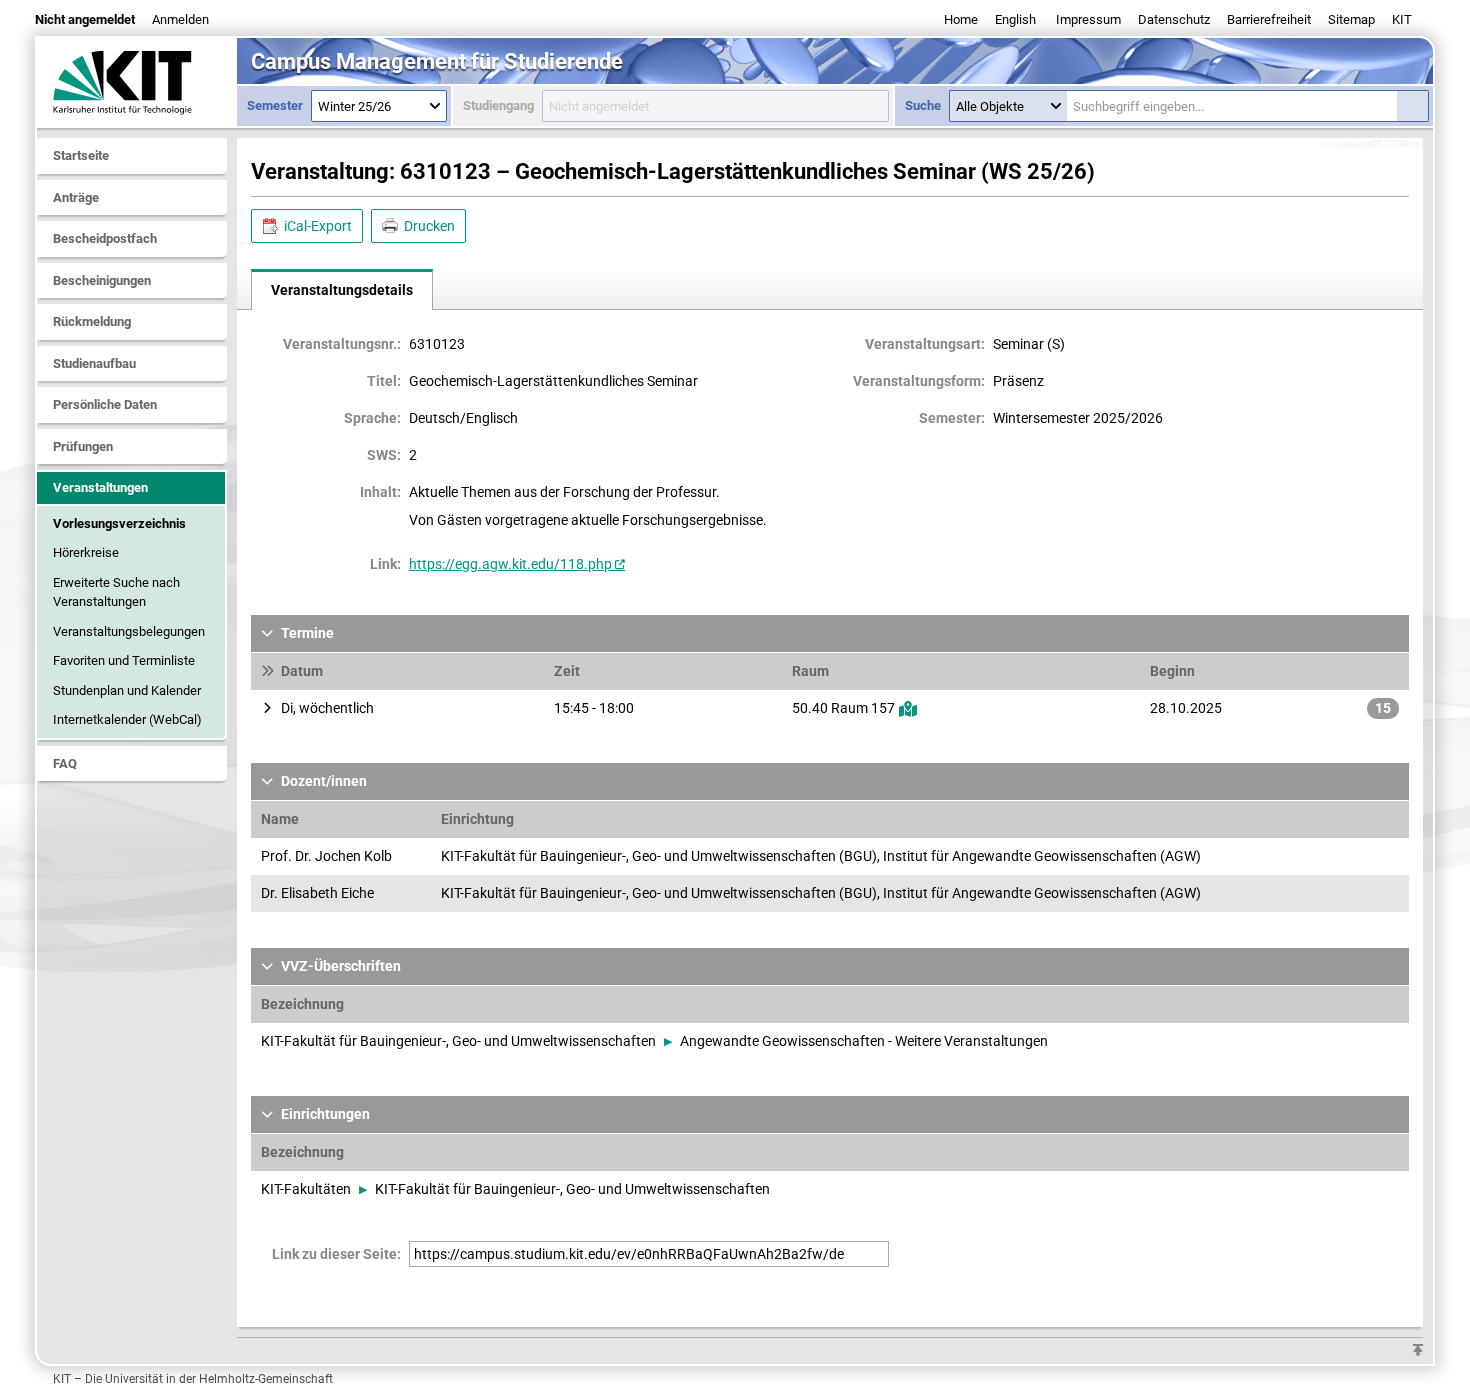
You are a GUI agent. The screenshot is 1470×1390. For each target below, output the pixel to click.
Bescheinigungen (102, 280)
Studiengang (498, 105)
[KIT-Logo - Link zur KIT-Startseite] (137, 82)
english (1015, 19)
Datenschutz (1174, 19)
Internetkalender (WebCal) (127, 719)
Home (961, 19)
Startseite (81, 155)
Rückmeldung (92, 321)
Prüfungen (83, 446)
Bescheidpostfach (105, 238)
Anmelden (180, 19)
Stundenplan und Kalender (127, 690)
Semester (275, 105)
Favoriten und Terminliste (124, 660)
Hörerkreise (86, 552)
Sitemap (1351, 19)
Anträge (76, 197)
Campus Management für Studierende (437, 61)
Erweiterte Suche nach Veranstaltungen (116, 592)
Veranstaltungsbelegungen (129, 631)
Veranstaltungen (100, 487)
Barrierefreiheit (1269, 19)
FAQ (65, 763)
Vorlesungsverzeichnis (119, 523)
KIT (1402, 19)
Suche (923, 105)
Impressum (1088, 19)
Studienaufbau (94, 363)
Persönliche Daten (105, 404)
